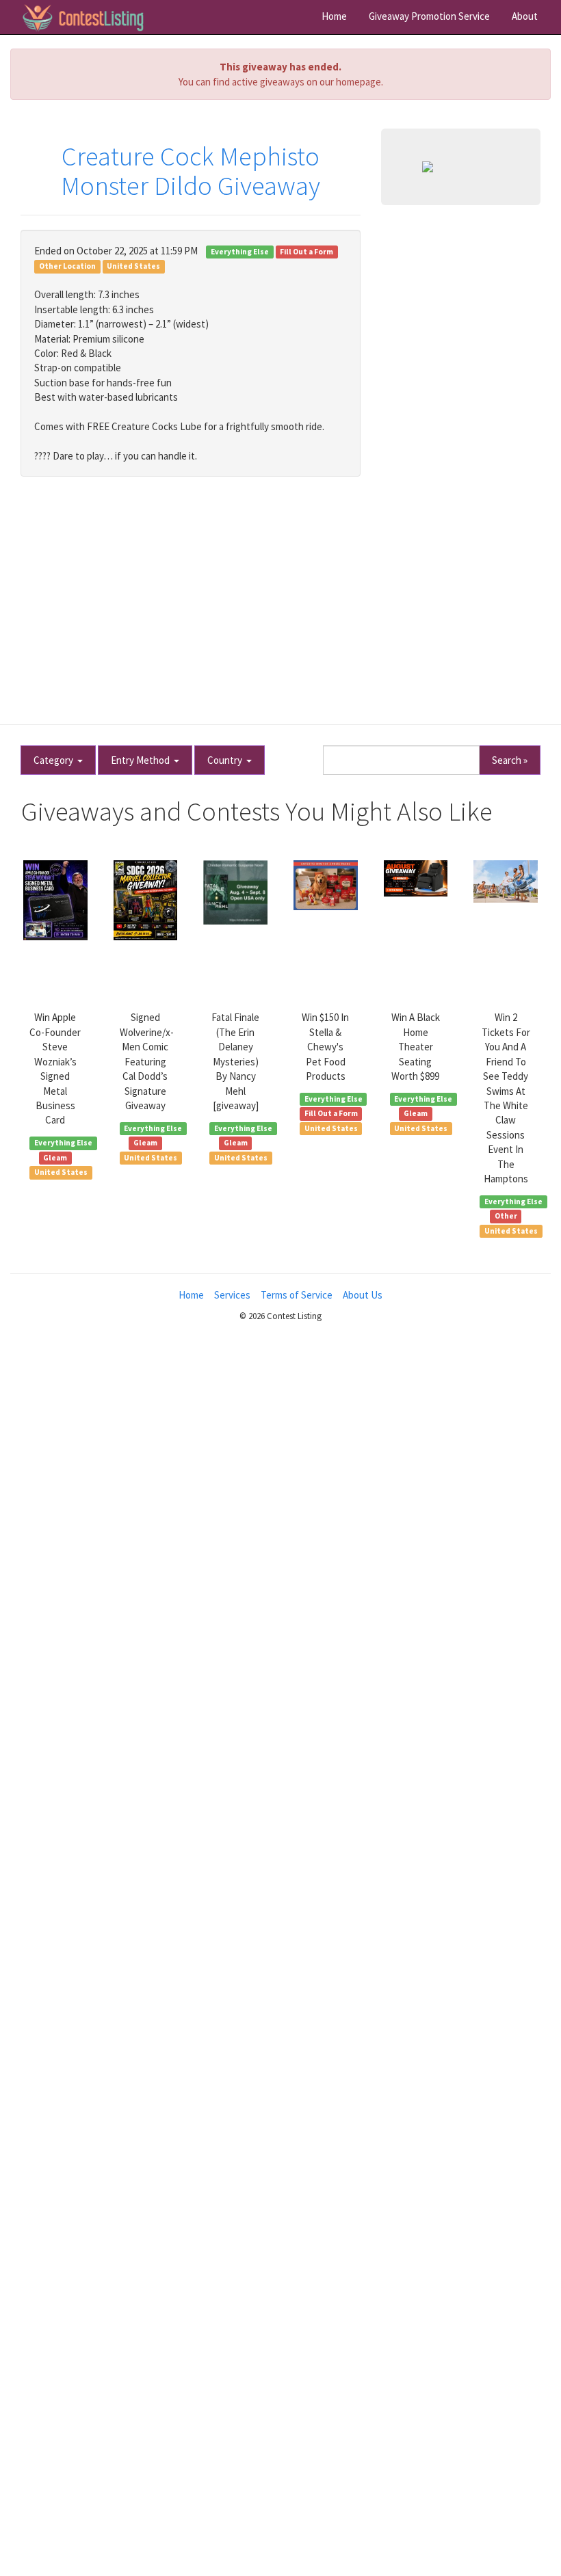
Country (227, 760)
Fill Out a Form (306, 252)
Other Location (67, 266)
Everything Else (240, 252)
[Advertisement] (280, 593)
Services (232, 1295)
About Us (363, 1295)
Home (334, 16)
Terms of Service (297, 1295)
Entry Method (142, 760)
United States (133, 266)
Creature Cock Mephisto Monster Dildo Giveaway (191, 171)
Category (55, 760)
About (525, 16)
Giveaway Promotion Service (429, 16)
